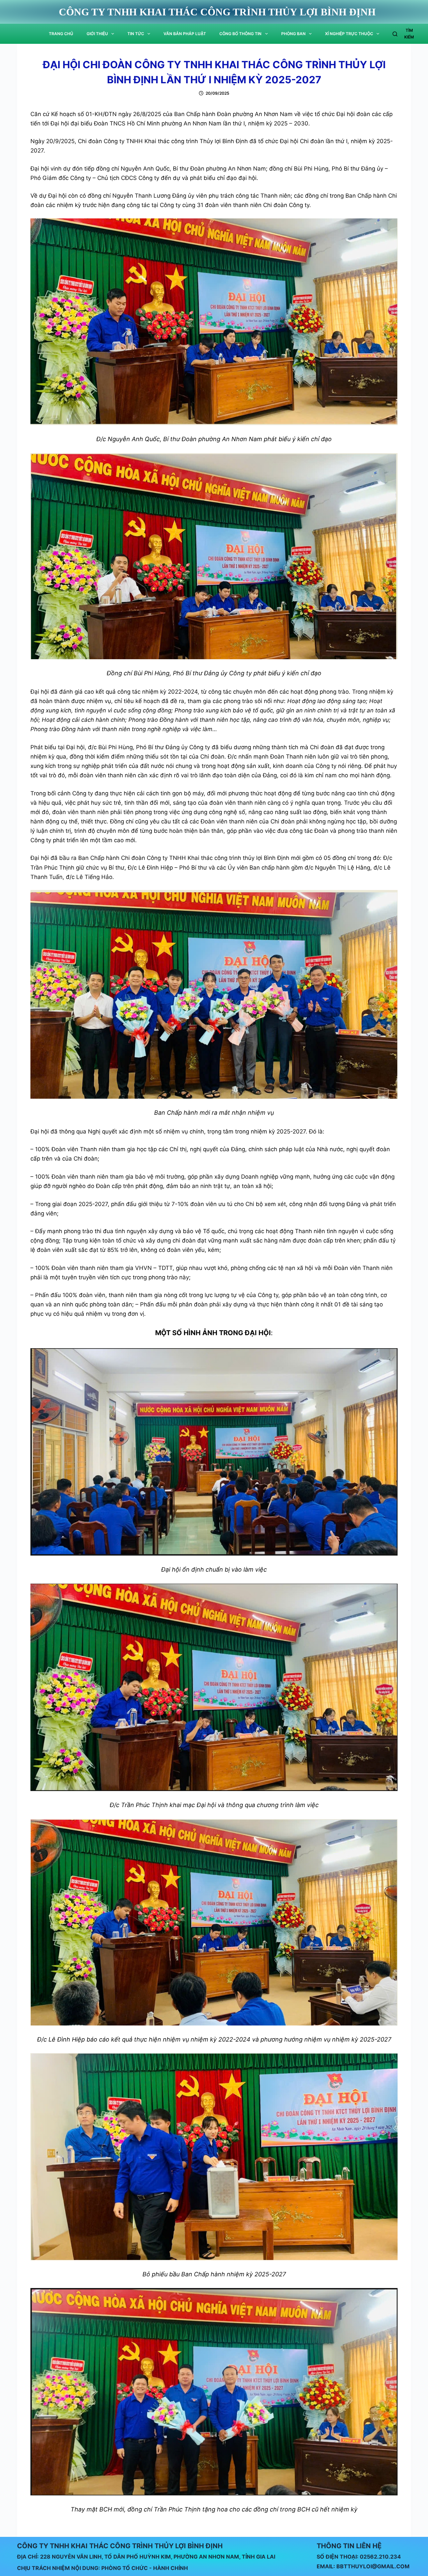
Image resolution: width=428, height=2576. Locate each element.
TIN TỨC (136, 34)
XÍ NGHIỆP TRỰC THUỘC (349, 34)
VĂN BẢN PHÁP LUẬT (185, 34)
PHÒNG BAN (293, 34)
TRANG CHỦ (61, 34)
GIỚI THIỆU (97, 34)
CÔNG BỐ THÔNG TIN (240, 34)
